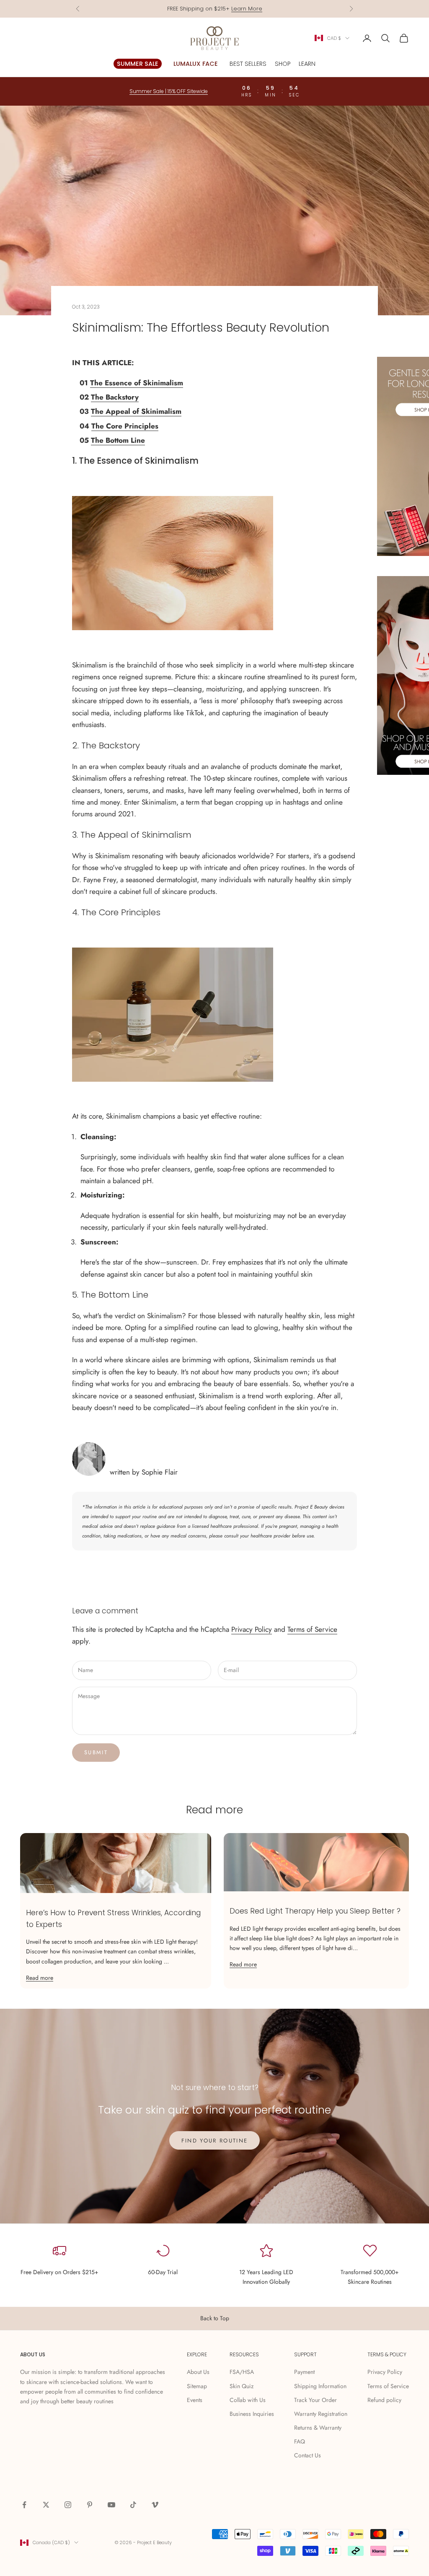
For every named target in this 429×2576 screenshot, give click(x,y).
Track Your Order (315, 2400)
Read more (40, 1978)
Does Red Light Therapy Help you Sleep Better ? (315, 1911)
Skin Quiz (242, 2386)
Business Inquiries (252, 2414)
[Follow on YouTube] (111, 2505)
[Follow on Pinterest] (90, 2505)
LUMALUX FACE (196, 64)
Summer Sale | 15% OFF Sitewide (169, 91)
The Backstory (115, 397)
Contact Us (308, 2455)
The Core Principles (125, 426)
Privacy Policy (252, 1629)
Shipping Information (320, 2386)
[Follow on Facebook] (24, 2505)
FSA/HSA (242, 2372)
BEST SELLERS (248, 64)
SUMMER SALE (138, 64)
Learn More (247, 9)
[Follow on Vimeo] (155, 2505)
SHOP (283, 64)
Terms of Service (312, 1629)
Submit (96, 1752)
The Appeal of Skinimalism (136, 411)
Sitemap (197, 2386)
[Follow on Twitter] (46, 2505)
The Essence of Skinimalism (137, 383)
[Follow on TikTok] (133, 2505)
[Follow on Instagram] (68, 2505)
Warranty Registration (321, 2414)
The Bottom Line (118, 440)
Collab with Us (248, 2400)
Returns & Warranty (318, 2428)
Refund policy (384, 2400)
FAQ (300, 2441)
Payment (304, 2372)
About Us (198, 2372)
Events (195, 2400)
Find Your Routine (215, 2141)
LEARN (307, 64)
